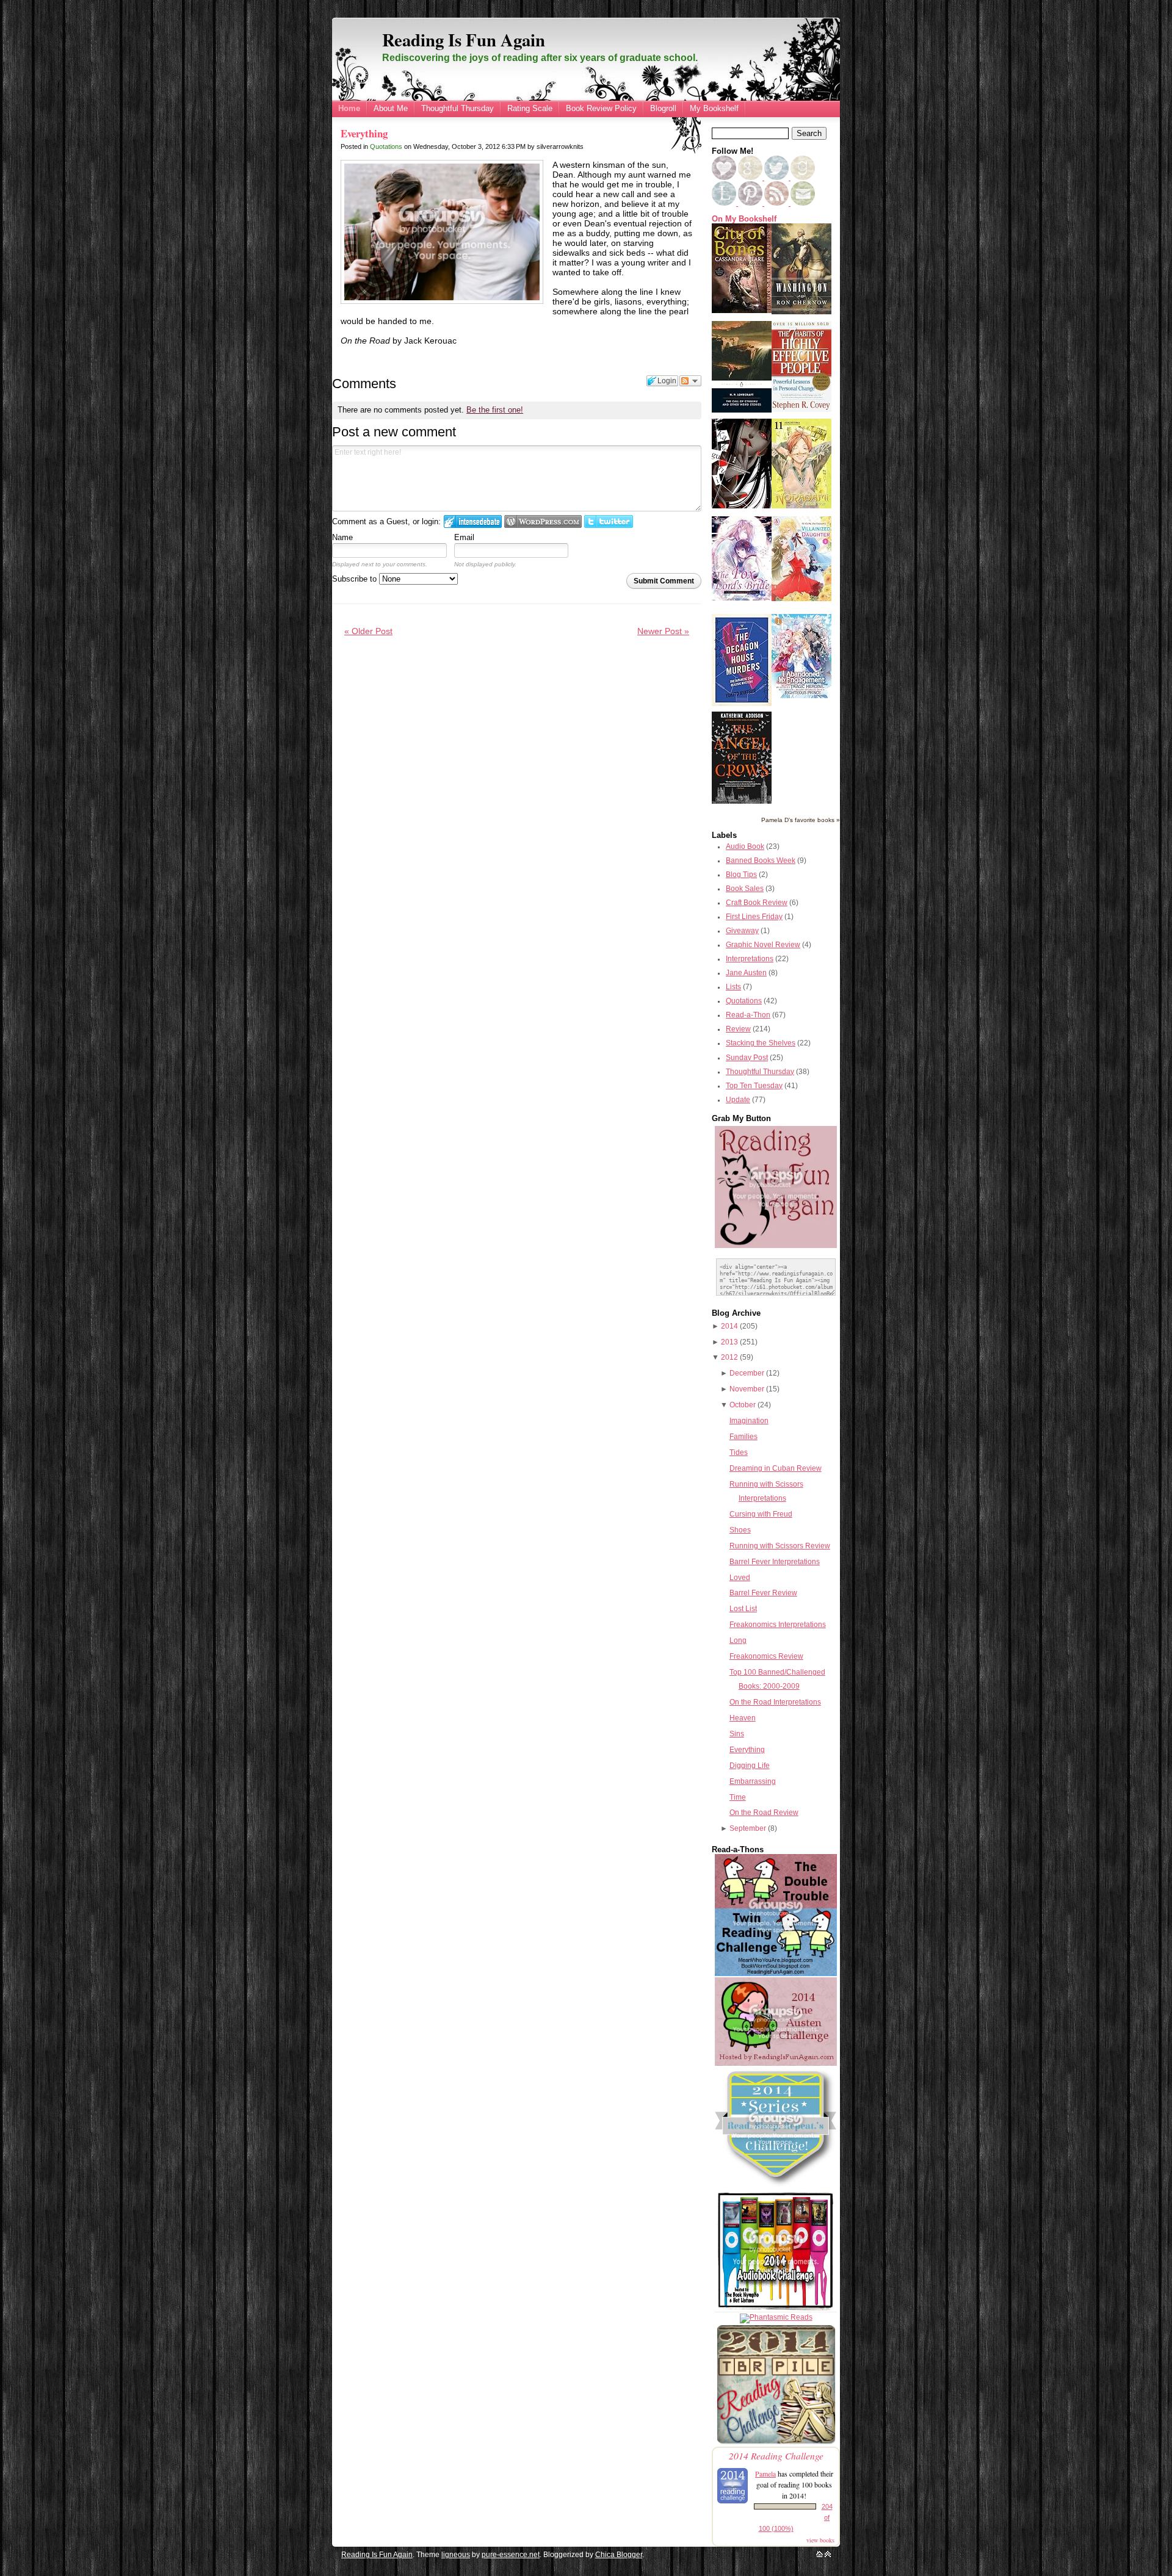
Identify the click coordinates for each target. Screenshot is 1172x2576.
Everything (364, 133)
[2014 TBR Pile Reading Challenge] (776, 2443)
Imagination (749, 1421)
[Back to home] (819, 2555)
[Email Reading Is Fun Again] (803, 203)
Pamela (765, 2473)
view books (820, 2540)
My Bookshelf (714, 108)
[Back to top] (828, 2555)
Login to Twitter (609, 521)
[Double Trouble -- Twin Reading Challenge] (776, 1974)
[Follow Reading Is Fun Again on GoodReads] (803, 178)
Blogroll (663, 108)
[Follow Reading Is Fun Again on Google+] (751, 178)
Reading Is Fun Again (464, 40)
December (747, 1373)
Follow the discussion (690, 381)
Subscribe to (356, 579)
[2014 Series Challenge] (776, 2187)
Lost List (743, 1609)
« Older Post (368, 631)
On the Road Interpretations (775, 1702)
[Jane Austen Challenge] (776, 2063)
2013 (729, 1342)
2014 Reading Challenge (776, 2455)
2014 (729, 1326)
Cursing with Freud (761, 1514)
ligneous (456, 2555)
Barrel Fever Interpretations (775, 1562)
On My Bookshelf (744, 219)
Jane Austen (746, 973)
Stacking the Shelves (761, 1043)
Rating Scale (530, 108)
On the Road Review (764, 1813)
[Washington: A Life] (801, 312)
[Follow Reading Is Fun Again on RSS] (777, 203)
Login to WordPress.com (543, 521)
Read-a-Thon (748, 1015)
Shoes (740, 1530)
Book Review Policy (601, 108)
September (748, 1828)
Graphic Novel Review (763, 945)
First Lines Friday (754, 917)
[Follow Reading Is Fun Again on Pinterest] (751, 203)
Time (738, 1797)
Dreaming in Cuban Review (776, 1468)
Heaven (743, 1718)
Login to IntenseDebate (473, 521)
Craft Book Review (757, 903)
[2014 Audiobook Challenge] (776, 2310)
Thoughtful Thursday (458, 108)
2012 (729, 1357)
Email (464, 537)
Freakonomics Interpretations (778, 1625)
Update (738, 1100)
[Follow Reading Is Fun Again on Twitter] (777, 178)
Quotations (386, 146)
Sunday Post (747, 1058)
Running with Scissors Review (780, 1546)
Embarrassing (753, 1781)
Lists (733, 987)
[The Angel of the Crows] (742, 801)
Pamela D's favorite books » (801, 820)
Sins (737, 1734)
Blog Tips (741, 875)
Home (349, 108)
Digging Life (750, 1766)
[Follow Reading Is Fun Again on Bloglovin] (724, 178)
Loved (740, 1578)
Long (738, 1640)
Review (738, 1029)
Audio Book (745, 846)
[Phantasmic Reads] (776, 2317)
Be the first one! (495, 410)
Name (342, 537)
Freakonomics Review (766, 1656)
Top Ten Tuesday (754, 1086)
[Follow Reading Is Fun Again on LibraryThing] (725, 203)
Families (743, 1437)
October (743, 1405)
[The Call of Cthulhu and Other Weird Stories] (742, 410)
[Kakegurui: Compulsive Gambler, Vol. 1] (742, 506)
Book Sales (745, 889)
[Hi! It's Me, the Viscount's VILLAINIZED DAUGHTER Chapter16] (801, 599)
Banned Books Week (761, 860)
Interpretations (750, 959)
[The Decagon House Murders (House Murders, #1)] (742, 704)
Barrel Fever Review (763, 1593)
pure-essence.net (511, 2555)
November (747, 1389)
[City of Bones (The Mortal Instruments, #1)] (742, 311)
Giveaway (742, 931)
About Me (391, 108)
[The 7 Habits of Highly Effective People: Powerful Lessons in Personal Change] (801, 409)
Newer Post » (663, 631)
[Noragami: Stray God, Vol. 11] (801, 506)
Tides (739, 1452)
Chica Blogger (619, 2555)
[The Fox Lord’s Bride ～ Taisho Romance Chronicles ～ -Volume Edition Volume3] (742, 598)
